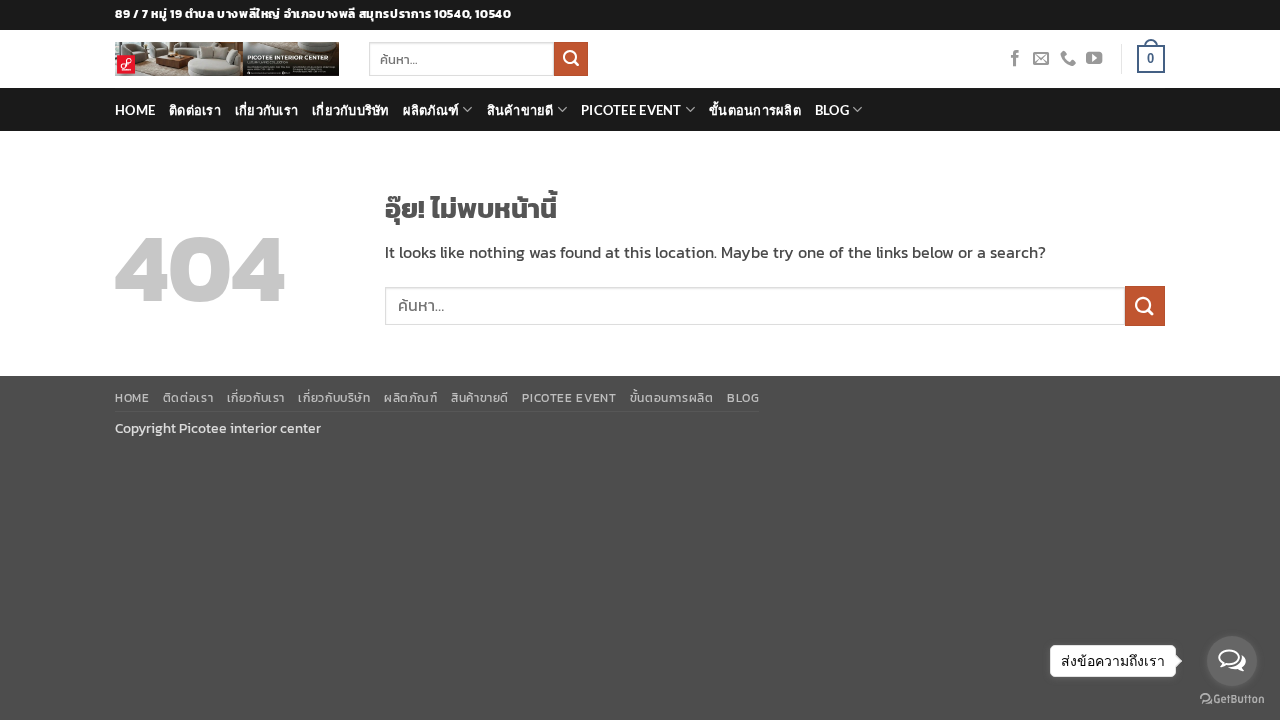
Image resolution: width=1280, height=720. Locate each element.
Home (135, 110)
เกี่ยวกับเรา (266, 110)
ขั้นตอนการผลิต (755, 110)
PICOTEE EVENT (631, 110)
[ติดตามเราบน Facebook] (1015, 59)
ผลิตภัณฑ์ (431, 110)
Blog (832, 110)
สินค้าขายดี (520, 110)
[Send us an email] (1041, 59)
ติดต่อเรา (195, 110)
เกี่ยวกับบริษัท (350, 110)
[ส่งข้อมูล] (571, 59)
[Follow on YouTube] (1094, 59)
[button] (1151, 59)
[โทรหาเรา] (1068, 59)
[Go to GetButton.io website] (1232, 699)
